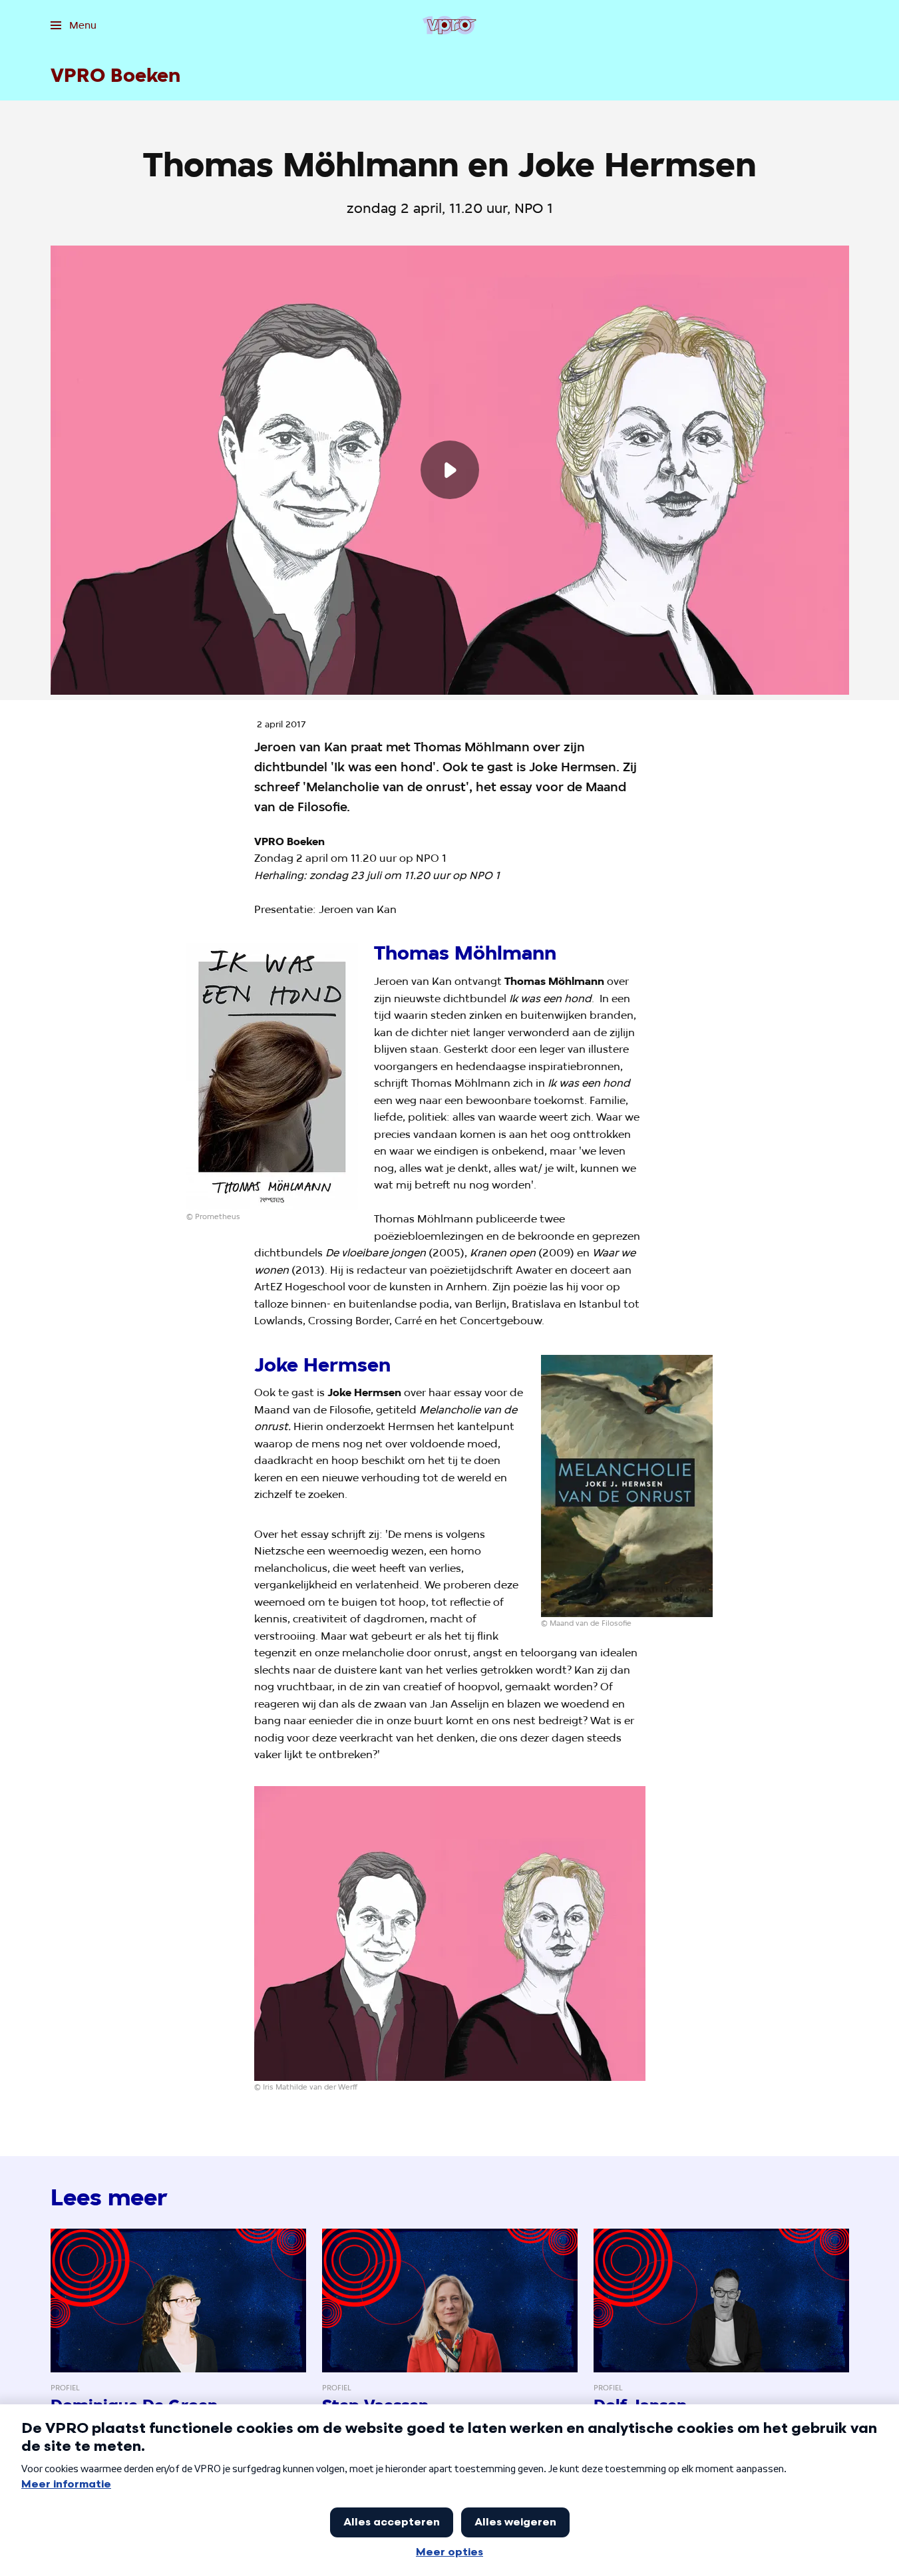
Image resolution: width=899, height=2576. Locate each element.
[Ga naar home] (450, 25)
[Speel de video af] (450, 470)
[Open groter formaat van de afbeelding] (272, 1077)
